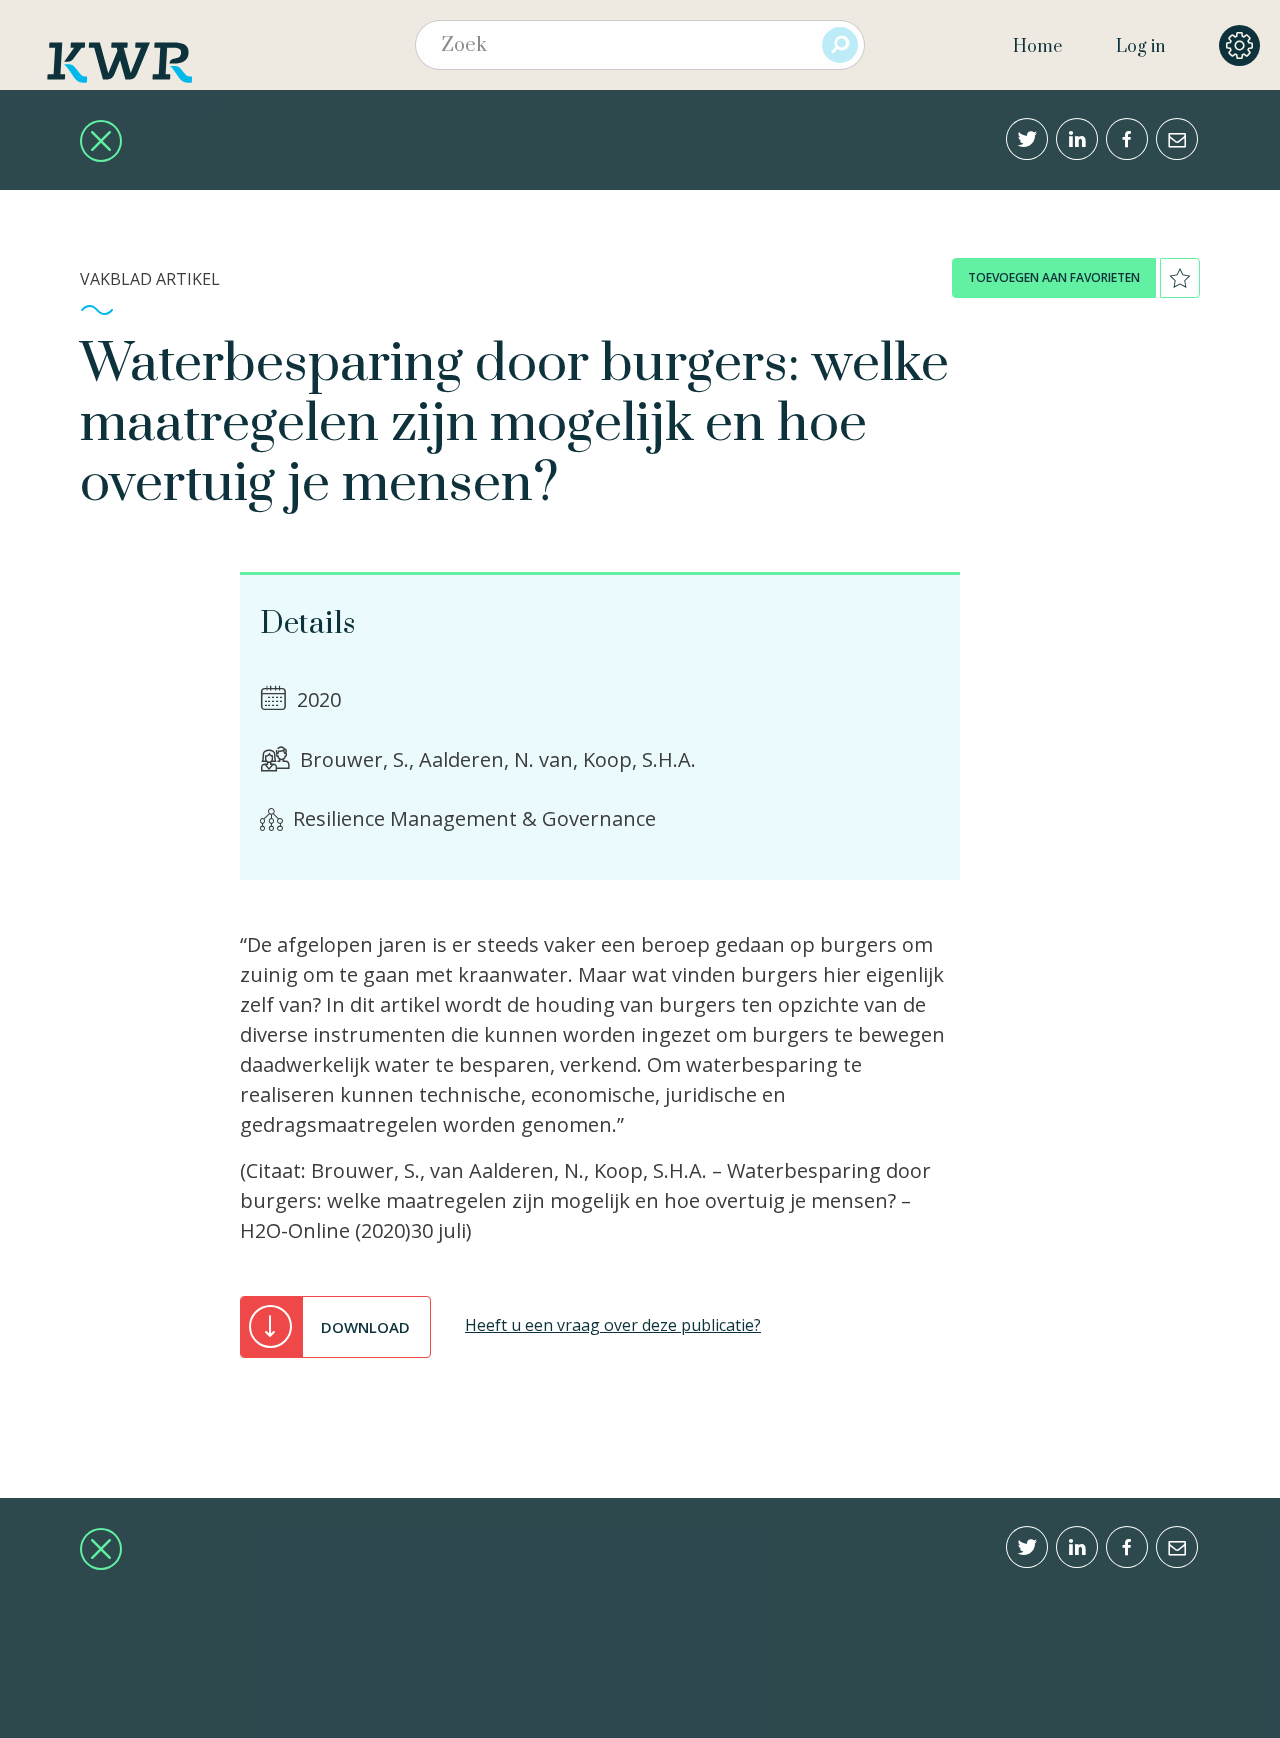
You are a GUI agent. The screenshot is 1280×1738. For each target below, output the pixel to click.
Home (1037, 47)
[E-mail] (1177, 139)
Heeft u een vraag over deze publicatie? (613, 1325)
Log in (1140, 47)
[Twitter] (1027, 139)
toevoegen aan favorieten (1054, 277)
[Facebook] (1127, 139)
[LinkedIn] (1077, 139)
